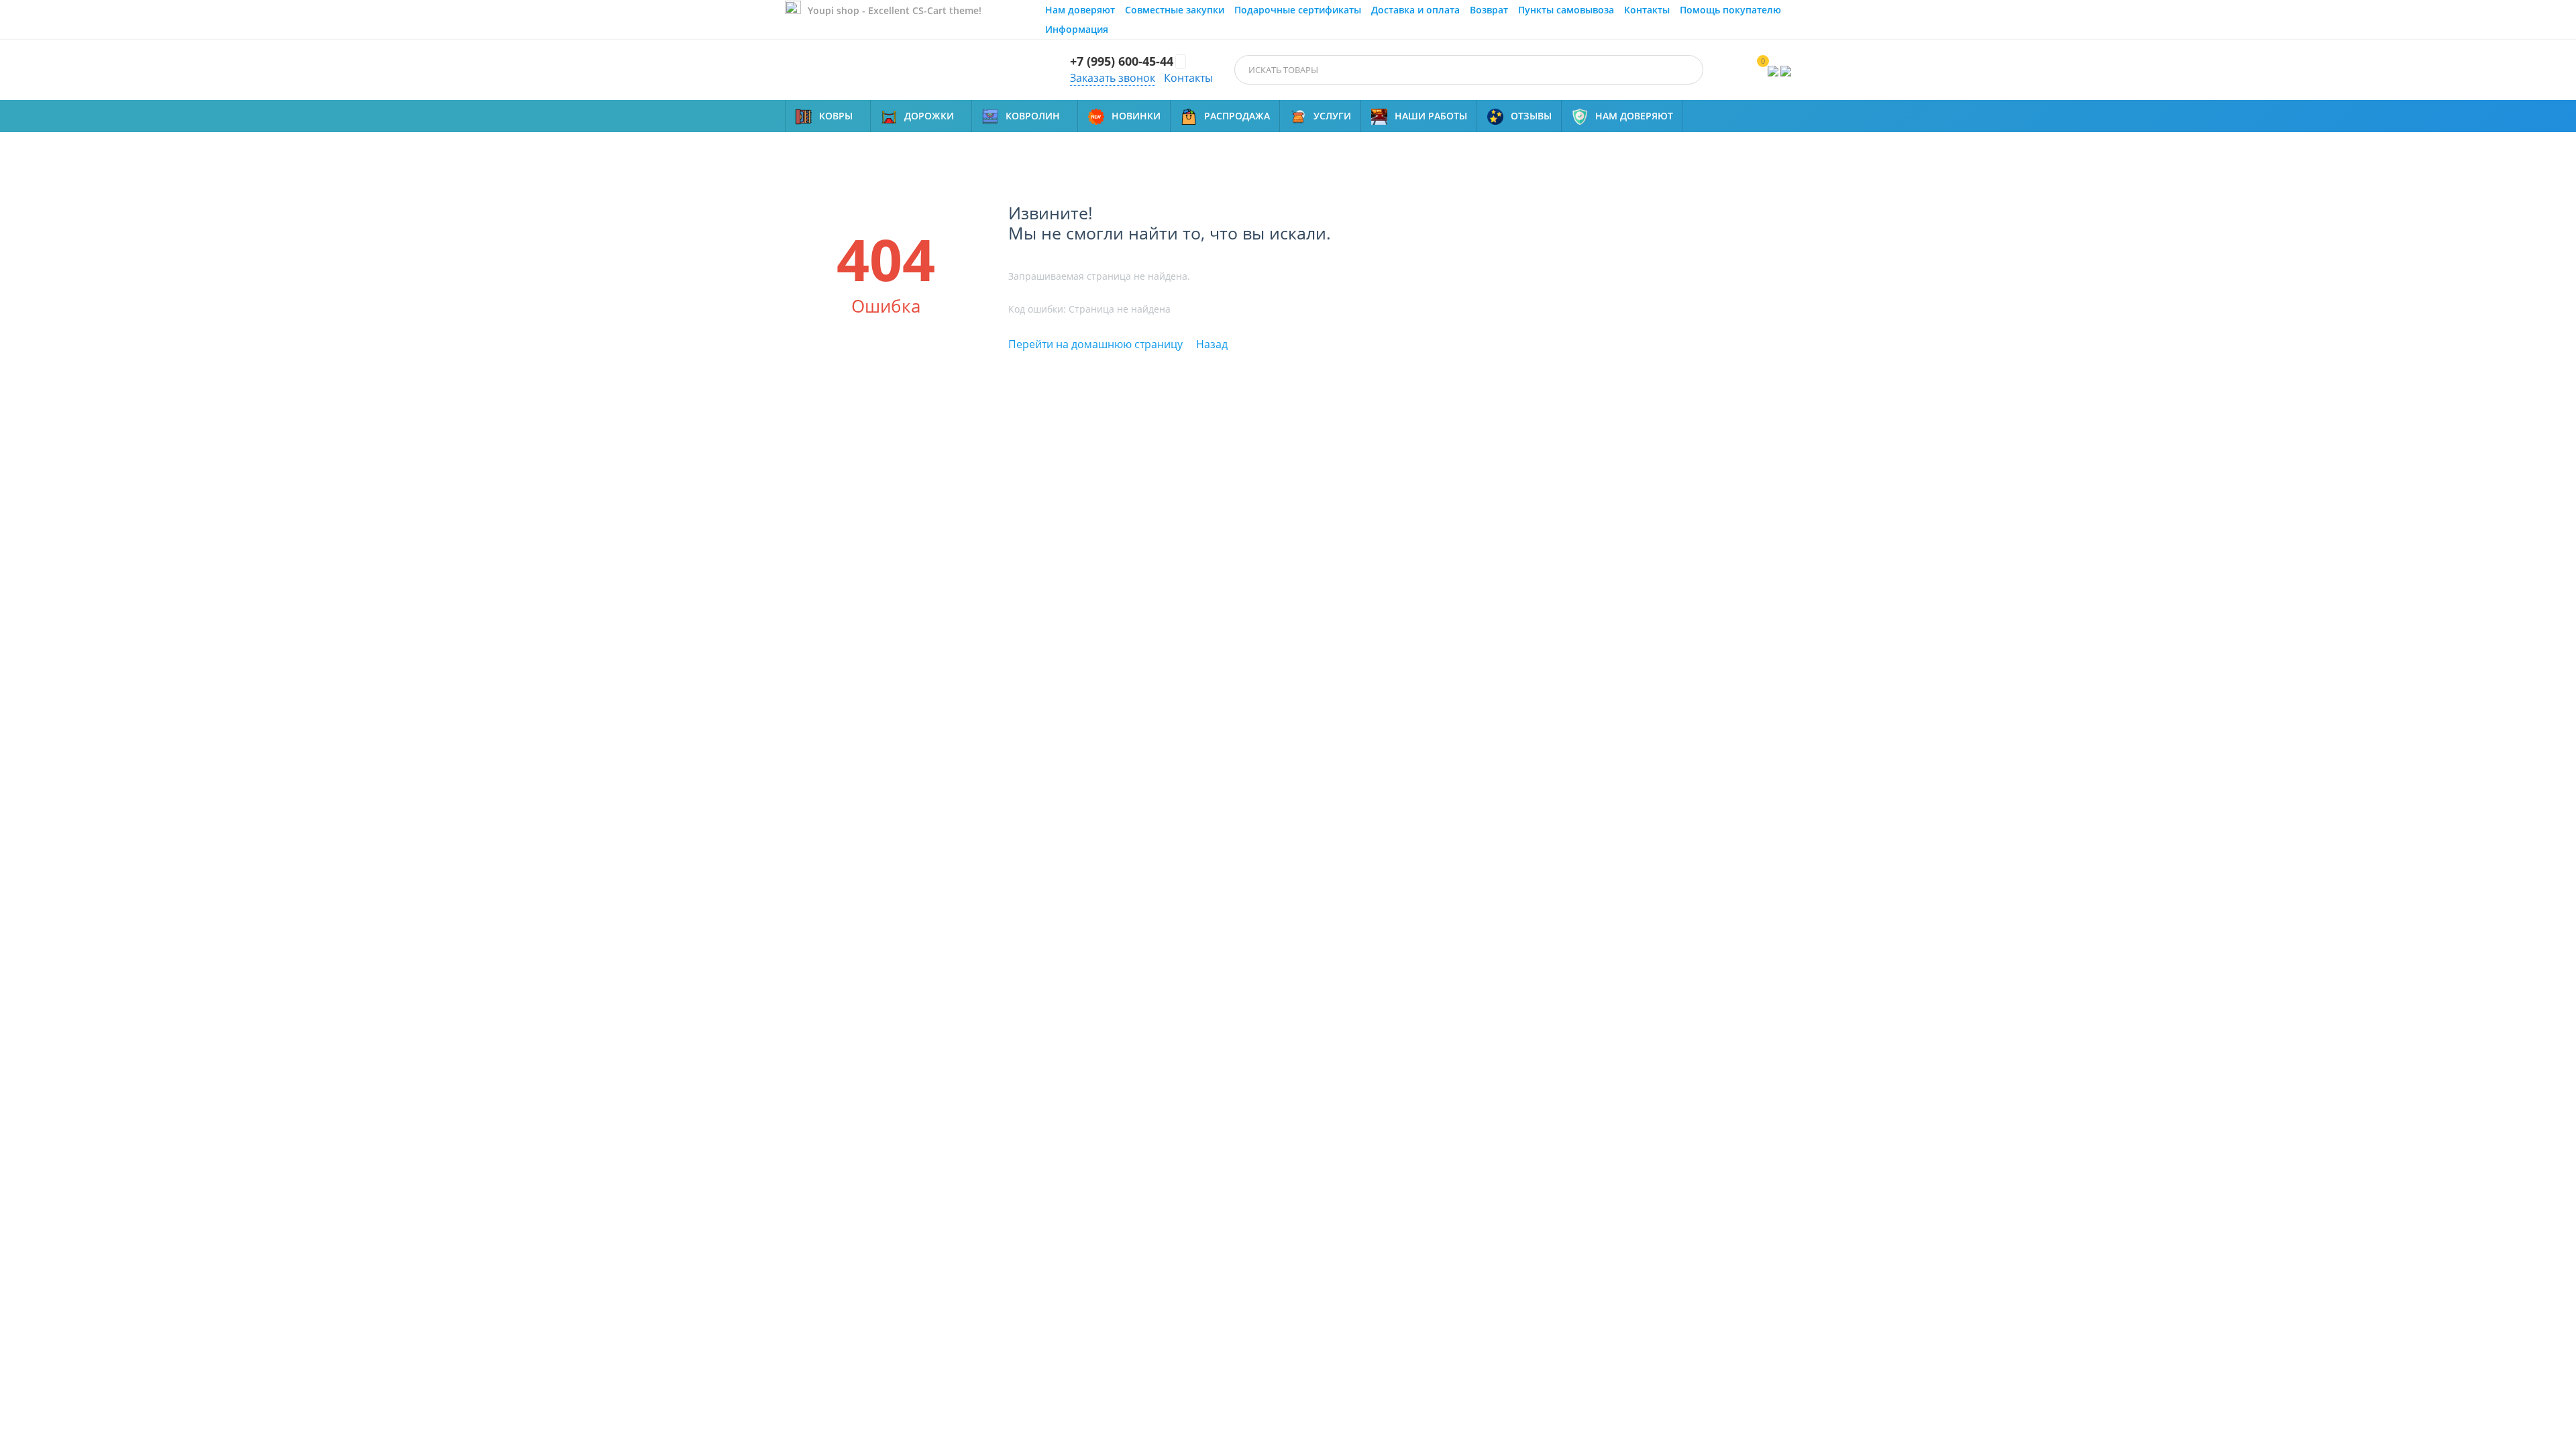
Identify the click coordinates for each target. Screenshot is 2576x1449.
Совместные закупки (1175, 10)
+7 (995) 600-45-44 (1122, 62)
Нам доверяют (1080, 10)
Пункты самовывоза (1566, 10)
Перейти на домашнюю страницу (1095, 344)
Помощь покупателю (1730, 10)
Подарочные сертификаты (1298, 10)
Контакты (1647, 10)
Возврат (1489, 10)
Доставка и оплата (1415, 10)
